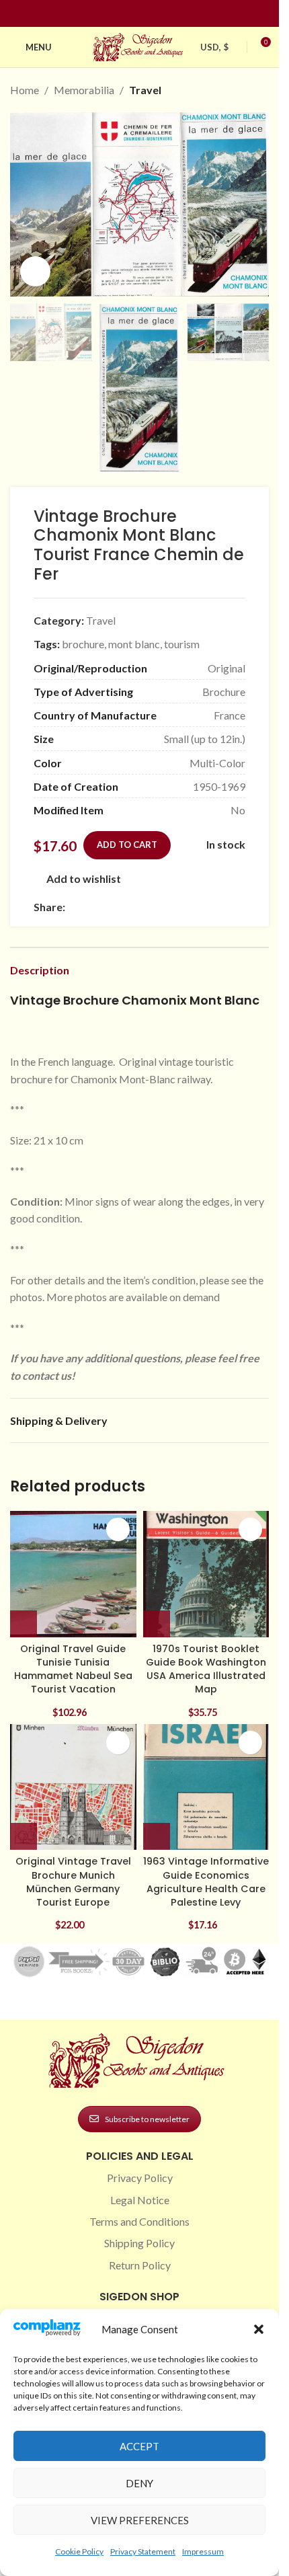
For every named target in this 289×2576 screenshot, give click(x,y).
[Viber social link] (218, 907)
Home (25, 90)
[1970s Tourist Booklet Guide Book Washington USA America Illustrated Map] (206, 1574)
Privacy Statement (143, 2551)
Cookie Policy (79, 2551)
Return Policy (140, 2265)
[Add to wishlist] (118, 1529)
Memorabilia (84, 90)
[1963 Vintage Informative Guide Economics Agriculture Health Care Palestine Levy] (206, 1787)
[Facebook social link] (116, 14)
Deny (139, 2483)
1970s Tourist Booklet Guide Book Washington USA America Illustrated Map (206, 1669)
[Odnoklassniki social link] (154, 907)
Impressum (203, 2551)
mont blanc (134, 644)
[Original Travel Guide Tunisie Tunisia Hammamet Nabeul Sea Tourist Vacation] (73, 1574)
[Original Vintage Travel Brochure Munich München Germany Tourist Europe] (73, 1787)
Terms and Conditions (139, 2221)
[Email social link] (106, 907)
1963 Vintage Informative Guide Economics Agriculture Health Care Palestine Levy (206, 1881)
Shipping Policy (139, 2243)
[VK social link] (186, 907)
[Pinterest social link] (148, 14)
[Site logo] (140, 45)
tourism (182, 644)
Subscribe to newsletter (147, 2119)
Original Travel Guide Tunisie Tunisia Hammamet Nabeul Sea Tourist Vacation (73, 1669)
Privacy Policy (140, 2178)
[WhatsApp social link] (170, 907)
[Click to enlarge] (35, 271)
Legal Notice (140, 2200)
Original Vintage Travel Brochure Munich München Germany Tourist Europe (73, 1881)
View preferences (140, 2520)
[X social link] (89, 907)
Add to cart (127, 845)
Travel (145, 90)
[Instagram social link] (132, 14)
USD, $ (214, 47)
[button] (259, 2329)
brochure (83, 644)
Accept (139, 2446)
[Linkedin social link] (164, 14)
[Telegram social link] (202, 907)
